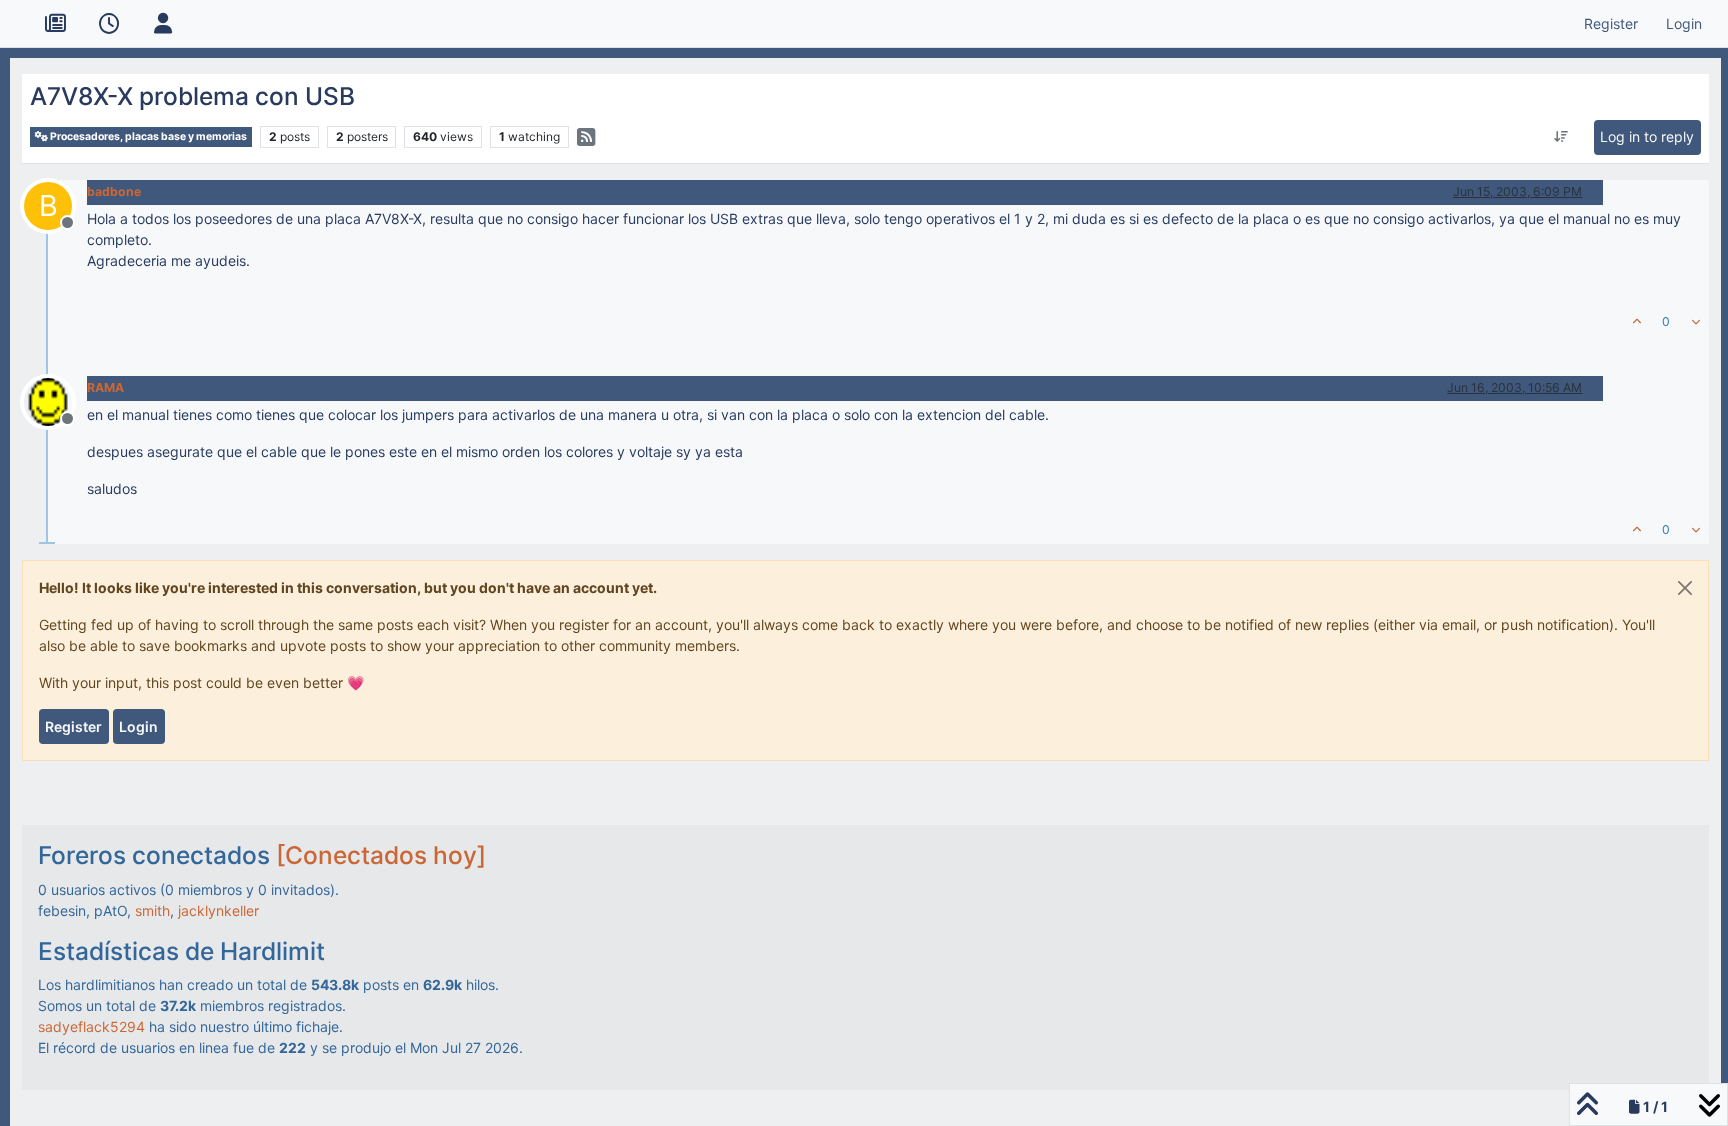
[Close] (1685, 588)
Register (73, 726)
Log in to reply (1647, 136)
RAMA (105, 387)
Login (138, 726)
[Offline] (55, 400)
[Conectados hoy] (381, 855)
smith (152, 910)
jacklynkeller (218, 910)
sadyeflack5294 (91, 1026)
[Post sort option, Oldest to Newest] (1561, 137)
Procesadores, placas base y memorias (147, 136)
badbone (114, 191)
